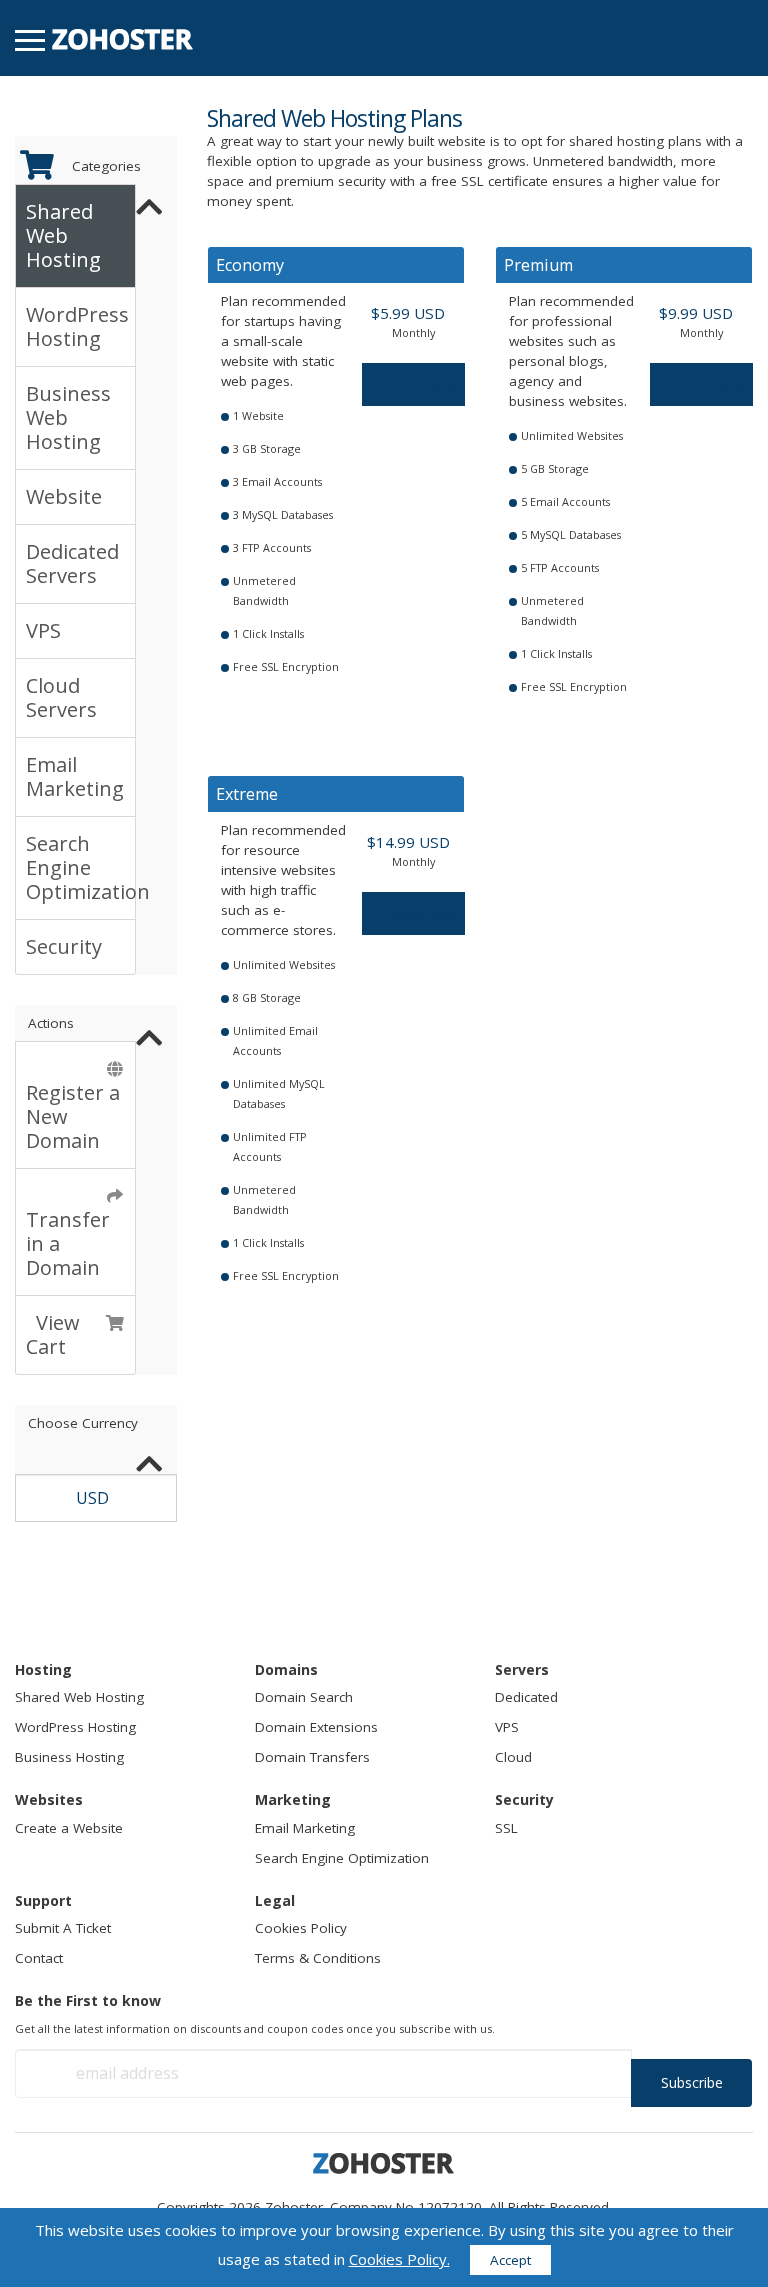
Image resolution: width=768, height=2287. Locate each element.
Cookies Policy (301, 1928)
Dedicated (526, 1697)
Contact (39, 1958)
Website (64, 496)
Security (64, 946)
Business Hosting (69, 1757)
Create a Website (69, 1828)
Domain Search (304, 1697)
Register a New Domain (73, 1104)
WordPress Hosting (77, 326)
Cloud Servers (61, 697)
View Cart (53, 1334)
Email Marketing (75, 776)
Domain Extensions (316, 1727)
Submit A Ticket (63, 1928)
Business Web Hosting (68, 417)
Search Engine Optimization (81, 867)
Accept (510, 2260)
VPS (43, 630)
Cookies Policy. (399, 2259)
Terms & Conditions (318, 1958)
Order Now (420, 384)
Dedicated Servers (72, 563)
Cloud (513, 1757)
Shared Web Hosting (63, 235)
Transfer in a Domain (68, 1231)
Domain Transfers (312, 1757)
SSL (506, 1828)
